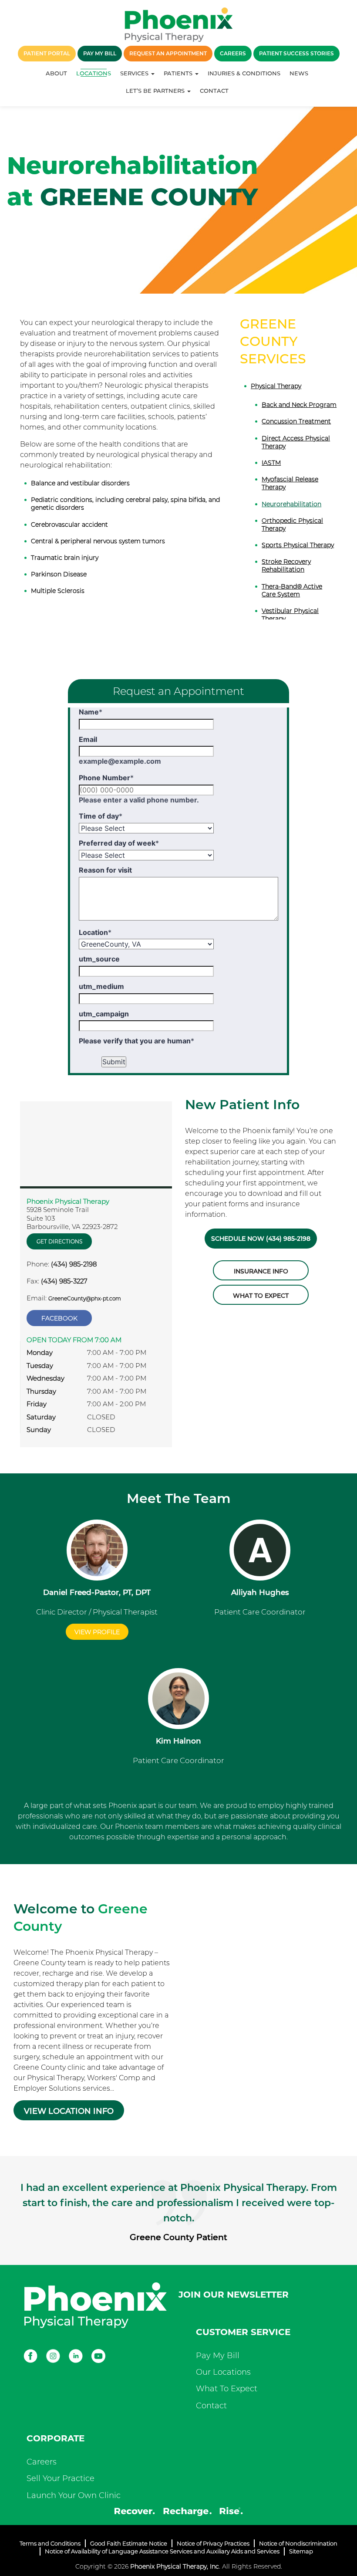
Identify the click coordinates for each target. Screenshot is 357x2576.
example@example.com (120, 761)
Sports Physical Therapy (298, 545)
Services (135, 73)
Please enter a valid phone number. (139, 800)
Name (91, 712)
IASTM (271, 463)
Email (88, 739)
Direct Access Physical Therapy (296, 442)
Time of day (101, 816)
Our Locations (223, 2372)
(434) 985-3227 (64, 1281)
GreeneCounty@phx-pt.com (85, 1298)
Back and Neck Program (299, 405)
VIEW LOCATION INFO (69, 2111)
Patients (179, 73)
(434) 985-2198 (74, 1264)
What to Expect (261, 1296)
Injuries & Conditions (244, 73)
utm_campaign (104, 1014)
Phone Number (106, 778)
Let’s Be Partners (156, 91)
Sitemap (301, 2551)
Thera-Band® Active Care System (292, 590)
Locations (94, 73)
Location (95, 932)
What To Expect (227, 2389)
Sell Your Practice (61, 2478)
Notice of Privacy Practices (213, 2543)
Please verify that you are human (136, 1041)
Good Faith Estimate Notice (129, 2543)
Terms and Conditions (50, 2543)
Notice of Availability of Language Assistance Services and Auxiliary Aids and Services (162, 2551)
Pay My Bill (218, 2356)
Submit (114, 1062)
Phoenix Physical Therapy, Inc (175, 2566)
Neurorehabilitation (291, 504)
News (299, 73)
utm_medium (101, 986)
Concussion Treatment (296, 421)
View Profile (97, 1632)
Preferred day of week (119, 843)
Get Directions (59, 1241)
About (56, 73)
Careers (42, 2462)
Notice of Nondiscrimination (298, 2543)
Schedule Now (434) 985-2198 (261, 1239)
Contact (214, 91)
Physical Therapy (276, 386)
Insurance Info (261, 1271)
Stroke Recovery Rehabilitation (286, 565)
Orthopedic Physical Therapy (292, 525)
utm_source (99, 959)
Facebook (59, 1318)
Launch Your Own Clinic (74, 2495)
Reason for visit (105, 870)
